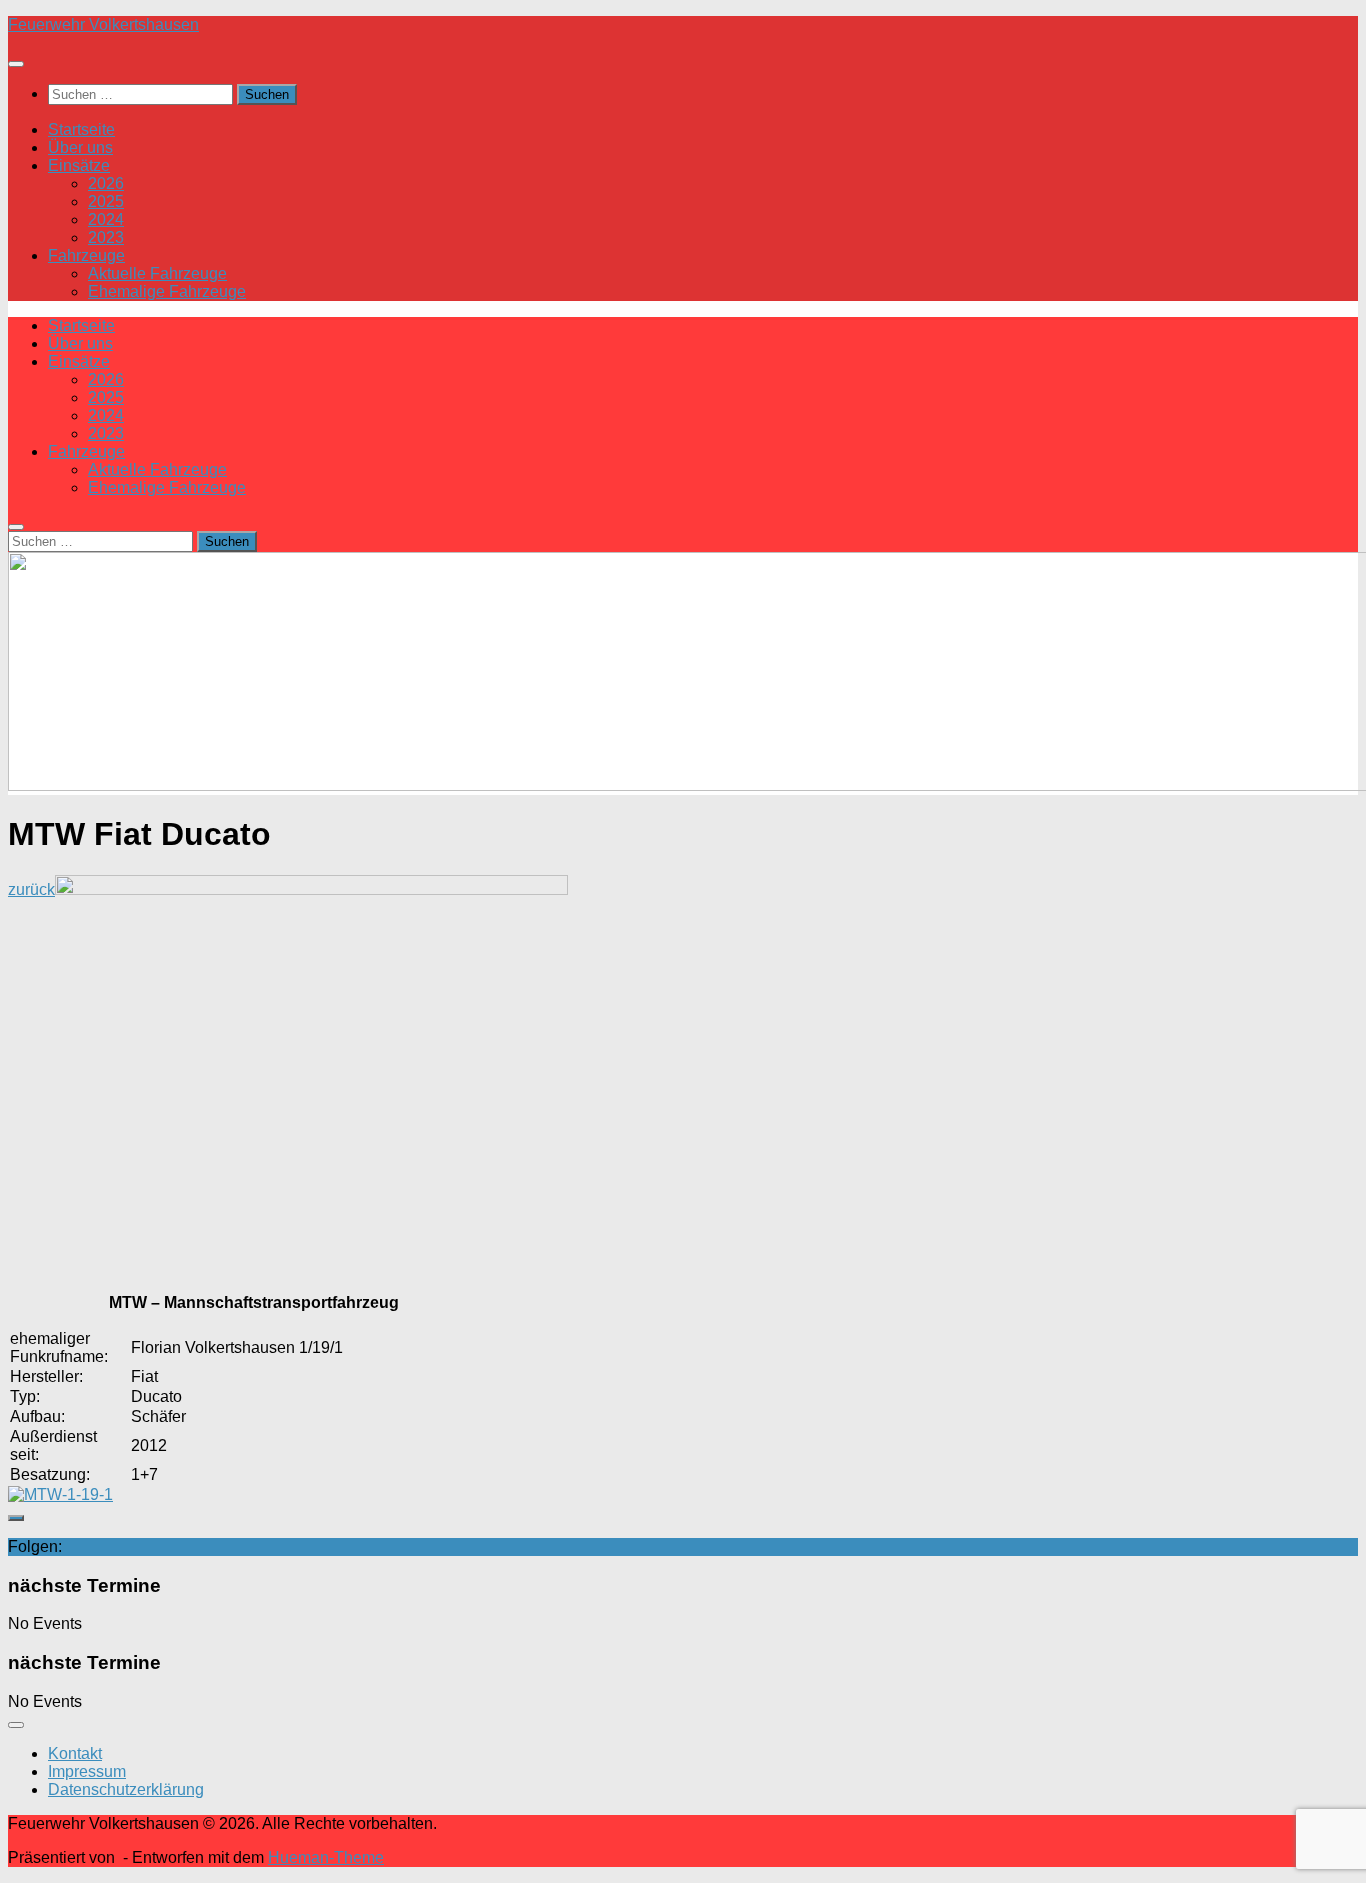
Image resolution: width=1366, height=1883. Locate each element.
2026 (106, 183)
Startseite (81, 129)
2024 (106, 219)
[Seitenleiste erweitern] (16, 1518)
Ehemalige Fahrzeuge (167, 291)
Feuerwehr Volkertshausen (103, 24)
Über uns (80, 147)
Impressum (87, 1771)
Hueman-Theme (326, 1857)
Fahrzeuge (86, 255)
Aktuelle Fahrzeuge (157, 273)
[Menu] (16, 64)
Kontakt (75, 1753)
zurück (31, 889)
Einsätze (79, 165)
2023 (106, 237)
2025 (106, 201)
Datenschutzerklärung (126, 1789)
